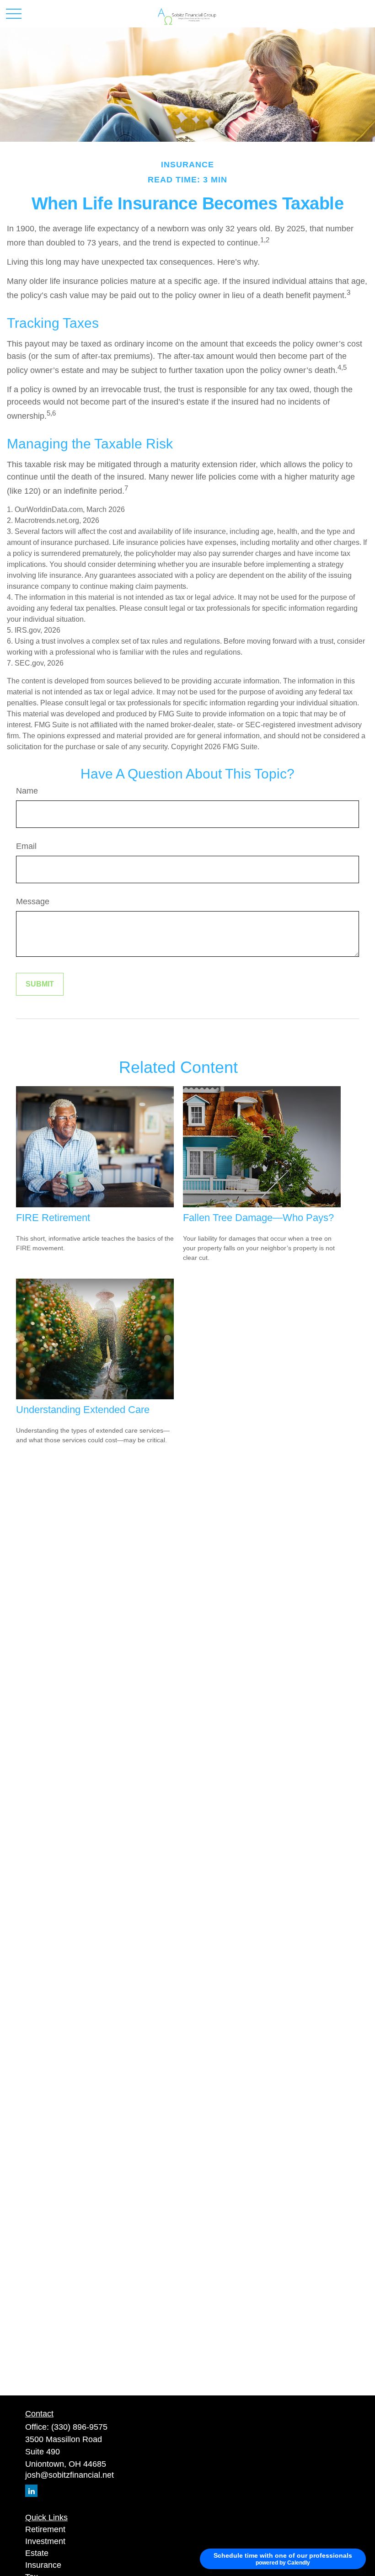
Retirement (45, 2529)
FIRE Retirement (53, 1218)
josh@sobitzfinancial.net (70, 2475)
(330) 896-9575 (79, 2427)
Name (27, 791)
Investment (45, 2541)
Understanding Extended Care (83, 1410)
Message (33, 901)
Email (26, 846)
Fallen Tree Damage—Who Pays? (258, 1218)
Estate (37, 2553)
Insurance (43, 2565)
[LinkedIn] (31, 2491)
